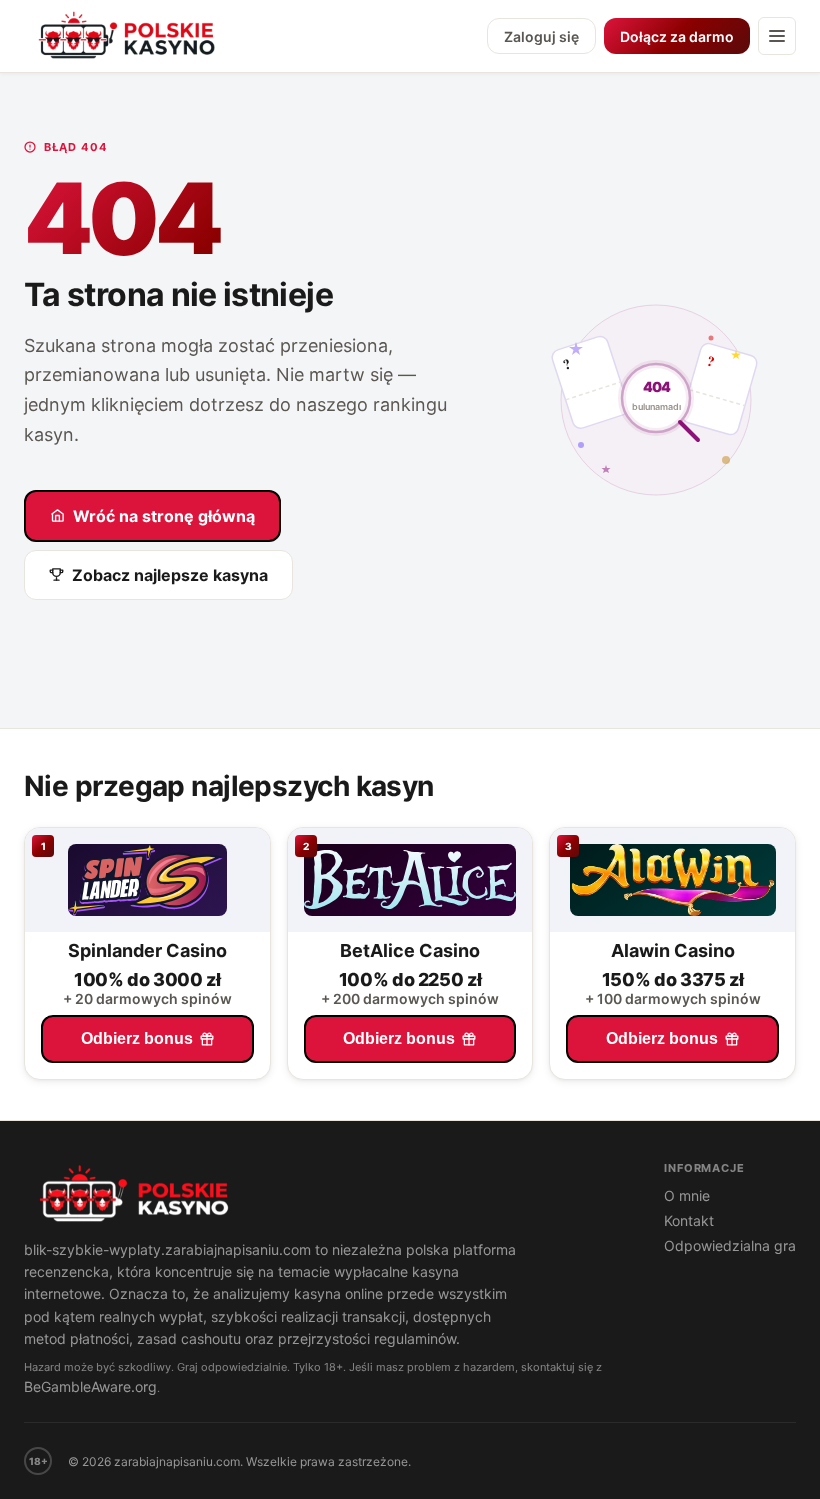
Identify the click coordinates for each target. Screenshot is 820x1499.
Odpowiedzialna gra (730, 1245)
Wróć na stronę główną (164, 516)
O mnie (687, 1195)
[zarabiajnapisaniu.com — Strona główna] (129, 36)
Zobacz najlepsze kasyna (170, 575)
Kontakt (689, 1220)
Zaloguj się (541, 36)
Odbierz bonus (137, 1038)
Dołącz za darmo (677, 36)
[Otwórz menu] (777, 36)
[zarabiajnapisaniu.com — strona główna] (324, 1196)
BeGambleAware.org (90, 1386)
